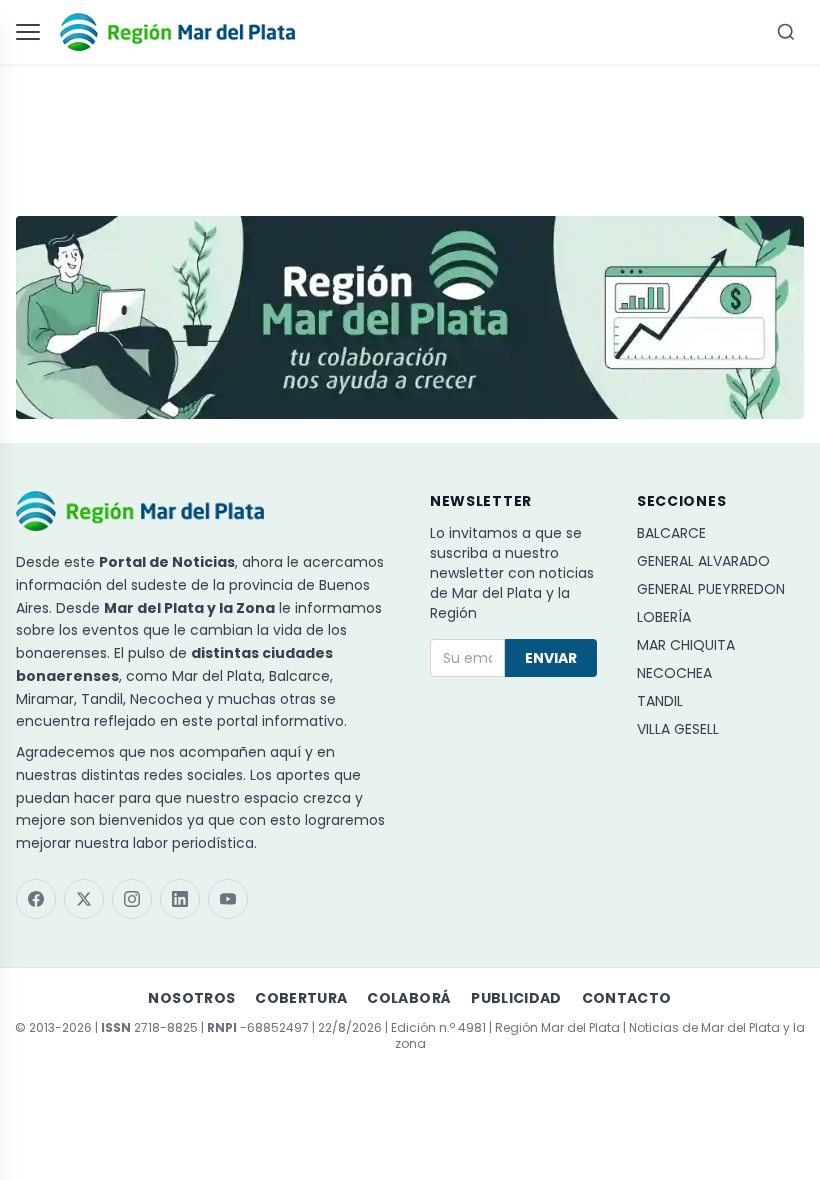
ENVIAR (551, 658)
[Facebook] (36, 899)
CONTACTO (627, 998)
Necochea (674, 673)
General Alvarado (703, 561)
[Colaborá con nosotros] (410, 317)
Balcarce (671, 533)
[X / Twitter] (84, 899)
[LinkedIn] (180, 899)
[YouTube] (228, 899)
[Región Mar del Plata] (177, 32)
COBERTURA (301, 998)
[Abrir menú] (32, 32)
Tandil (660, 701)
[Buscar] (786, 32)
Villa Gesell (678, 729)
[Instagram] (132, 899)
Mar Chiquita (686, 645)
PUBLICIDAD (516, 998)
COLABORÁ (409, 998)
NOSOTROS (191, 998)
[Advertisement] (410, 131)
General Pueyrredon (711, 589)
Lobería (664, 617)
